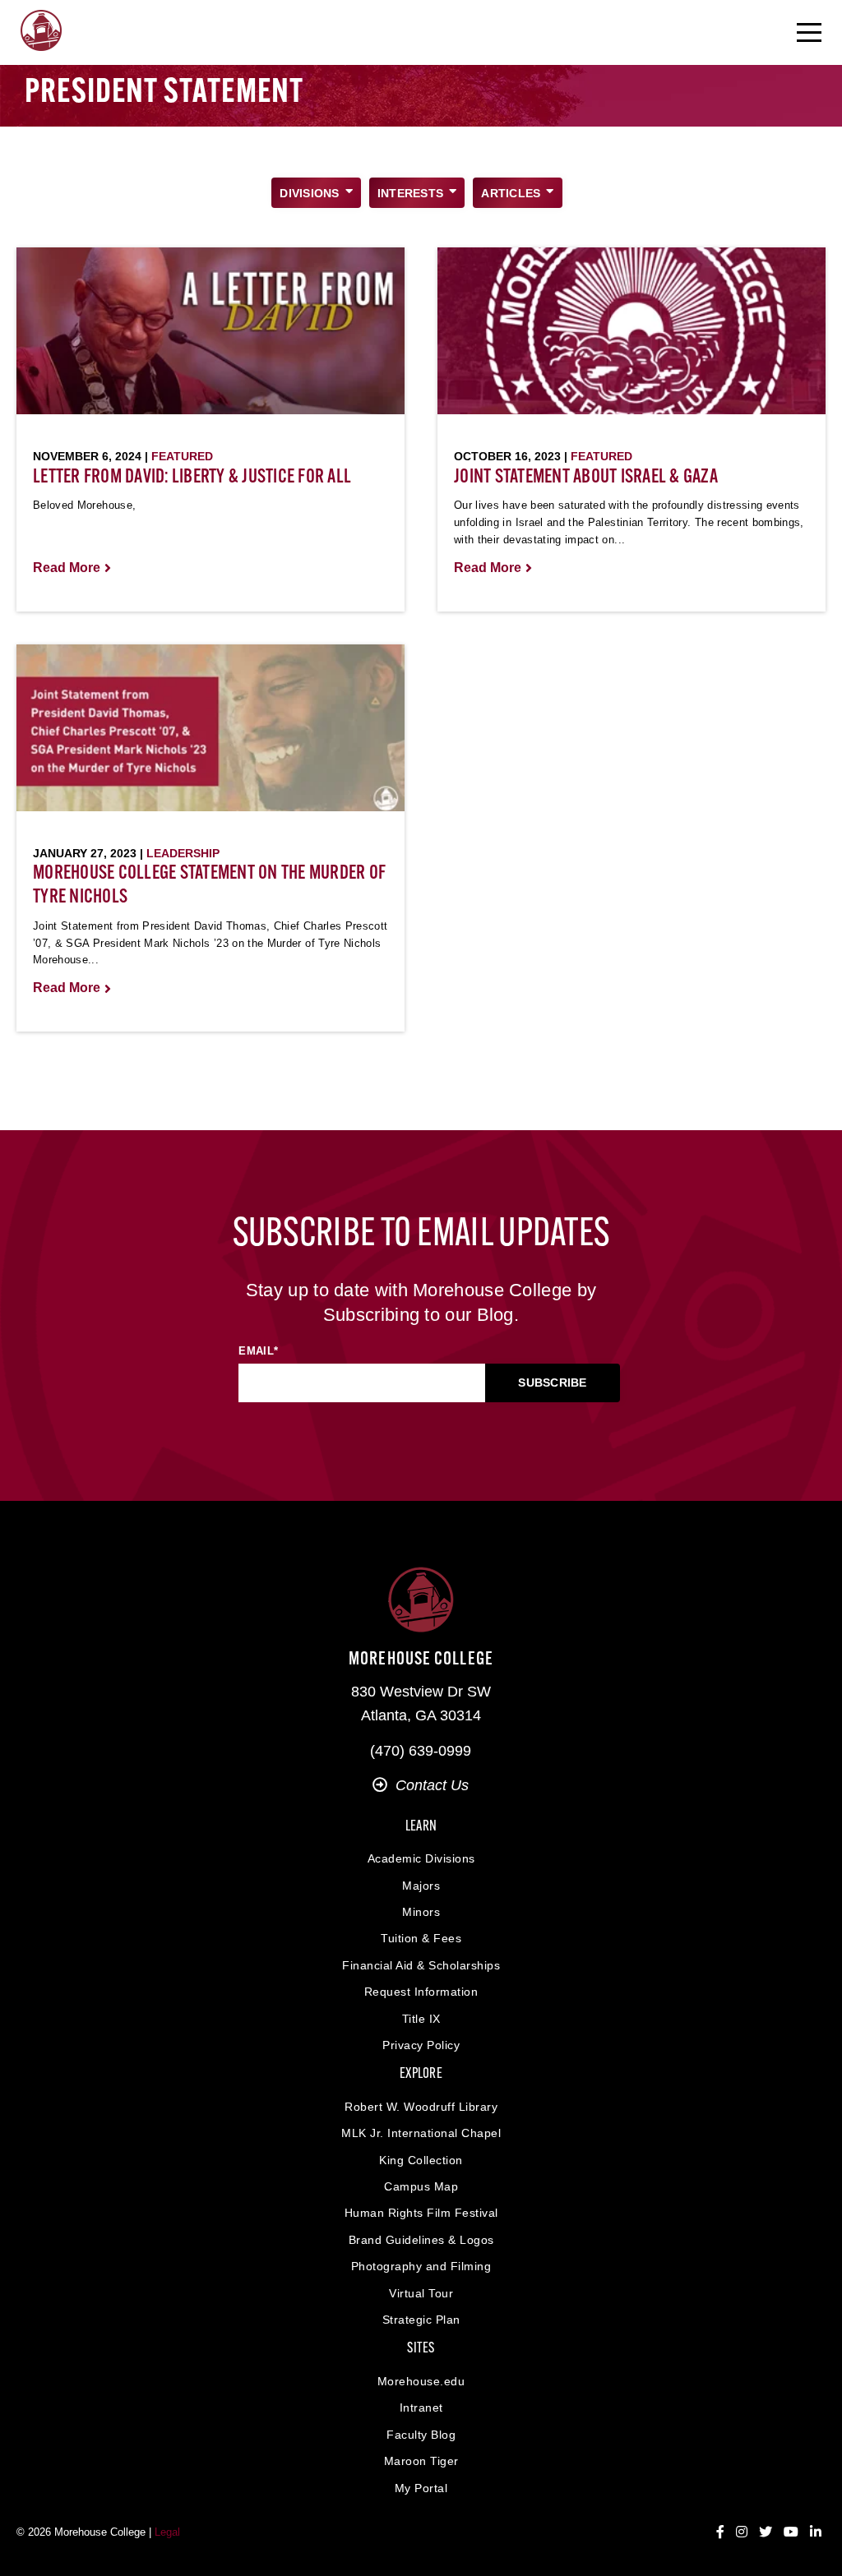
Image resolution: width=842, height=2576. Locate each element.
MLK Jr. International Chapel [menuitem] (421, 2133)
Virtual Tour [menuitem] (421, 2293)
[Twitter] (766, 2532)
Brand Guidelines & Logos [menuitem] (421, 2240)
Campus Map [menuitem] (421, 2186)
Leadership (183, 853)
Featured (182, 456)
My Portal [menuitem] (421, 2488)
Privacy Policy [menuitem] (421, 2045)
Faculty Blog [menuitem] (421, 2435)
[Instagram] (742, 2532)
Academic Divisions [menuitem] (421, 1858)
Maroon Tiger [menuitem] (421, 2461)
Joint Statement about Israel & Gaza (586, 478)
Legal (167, 2532)
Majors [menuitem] (421, 1886)
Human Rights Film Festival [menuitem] (421, 2213)
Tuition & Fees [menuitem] (421, 1938)
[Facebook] (720, 2532)
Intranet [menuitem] (421, 2407)
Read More (67, 568)
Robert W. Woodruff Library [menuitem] (421, 2107)
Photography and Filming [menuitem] (421, 2266)
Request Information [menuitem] (421, 1992)
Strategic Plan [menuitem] (421, 2320)
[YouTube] (791, 2532)
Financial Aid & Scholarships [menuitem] (421, 1965)
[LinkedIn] (816, 2532)
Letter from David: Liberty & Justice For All (192, 478)
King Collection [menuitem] (421, 2160)
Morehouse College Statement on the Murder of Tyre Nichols (209, 886)
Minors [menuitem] (421, 1912)
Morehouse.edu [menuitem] (421, 2381)
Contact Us (432, 1785)
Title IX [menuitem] (421, 2019)
